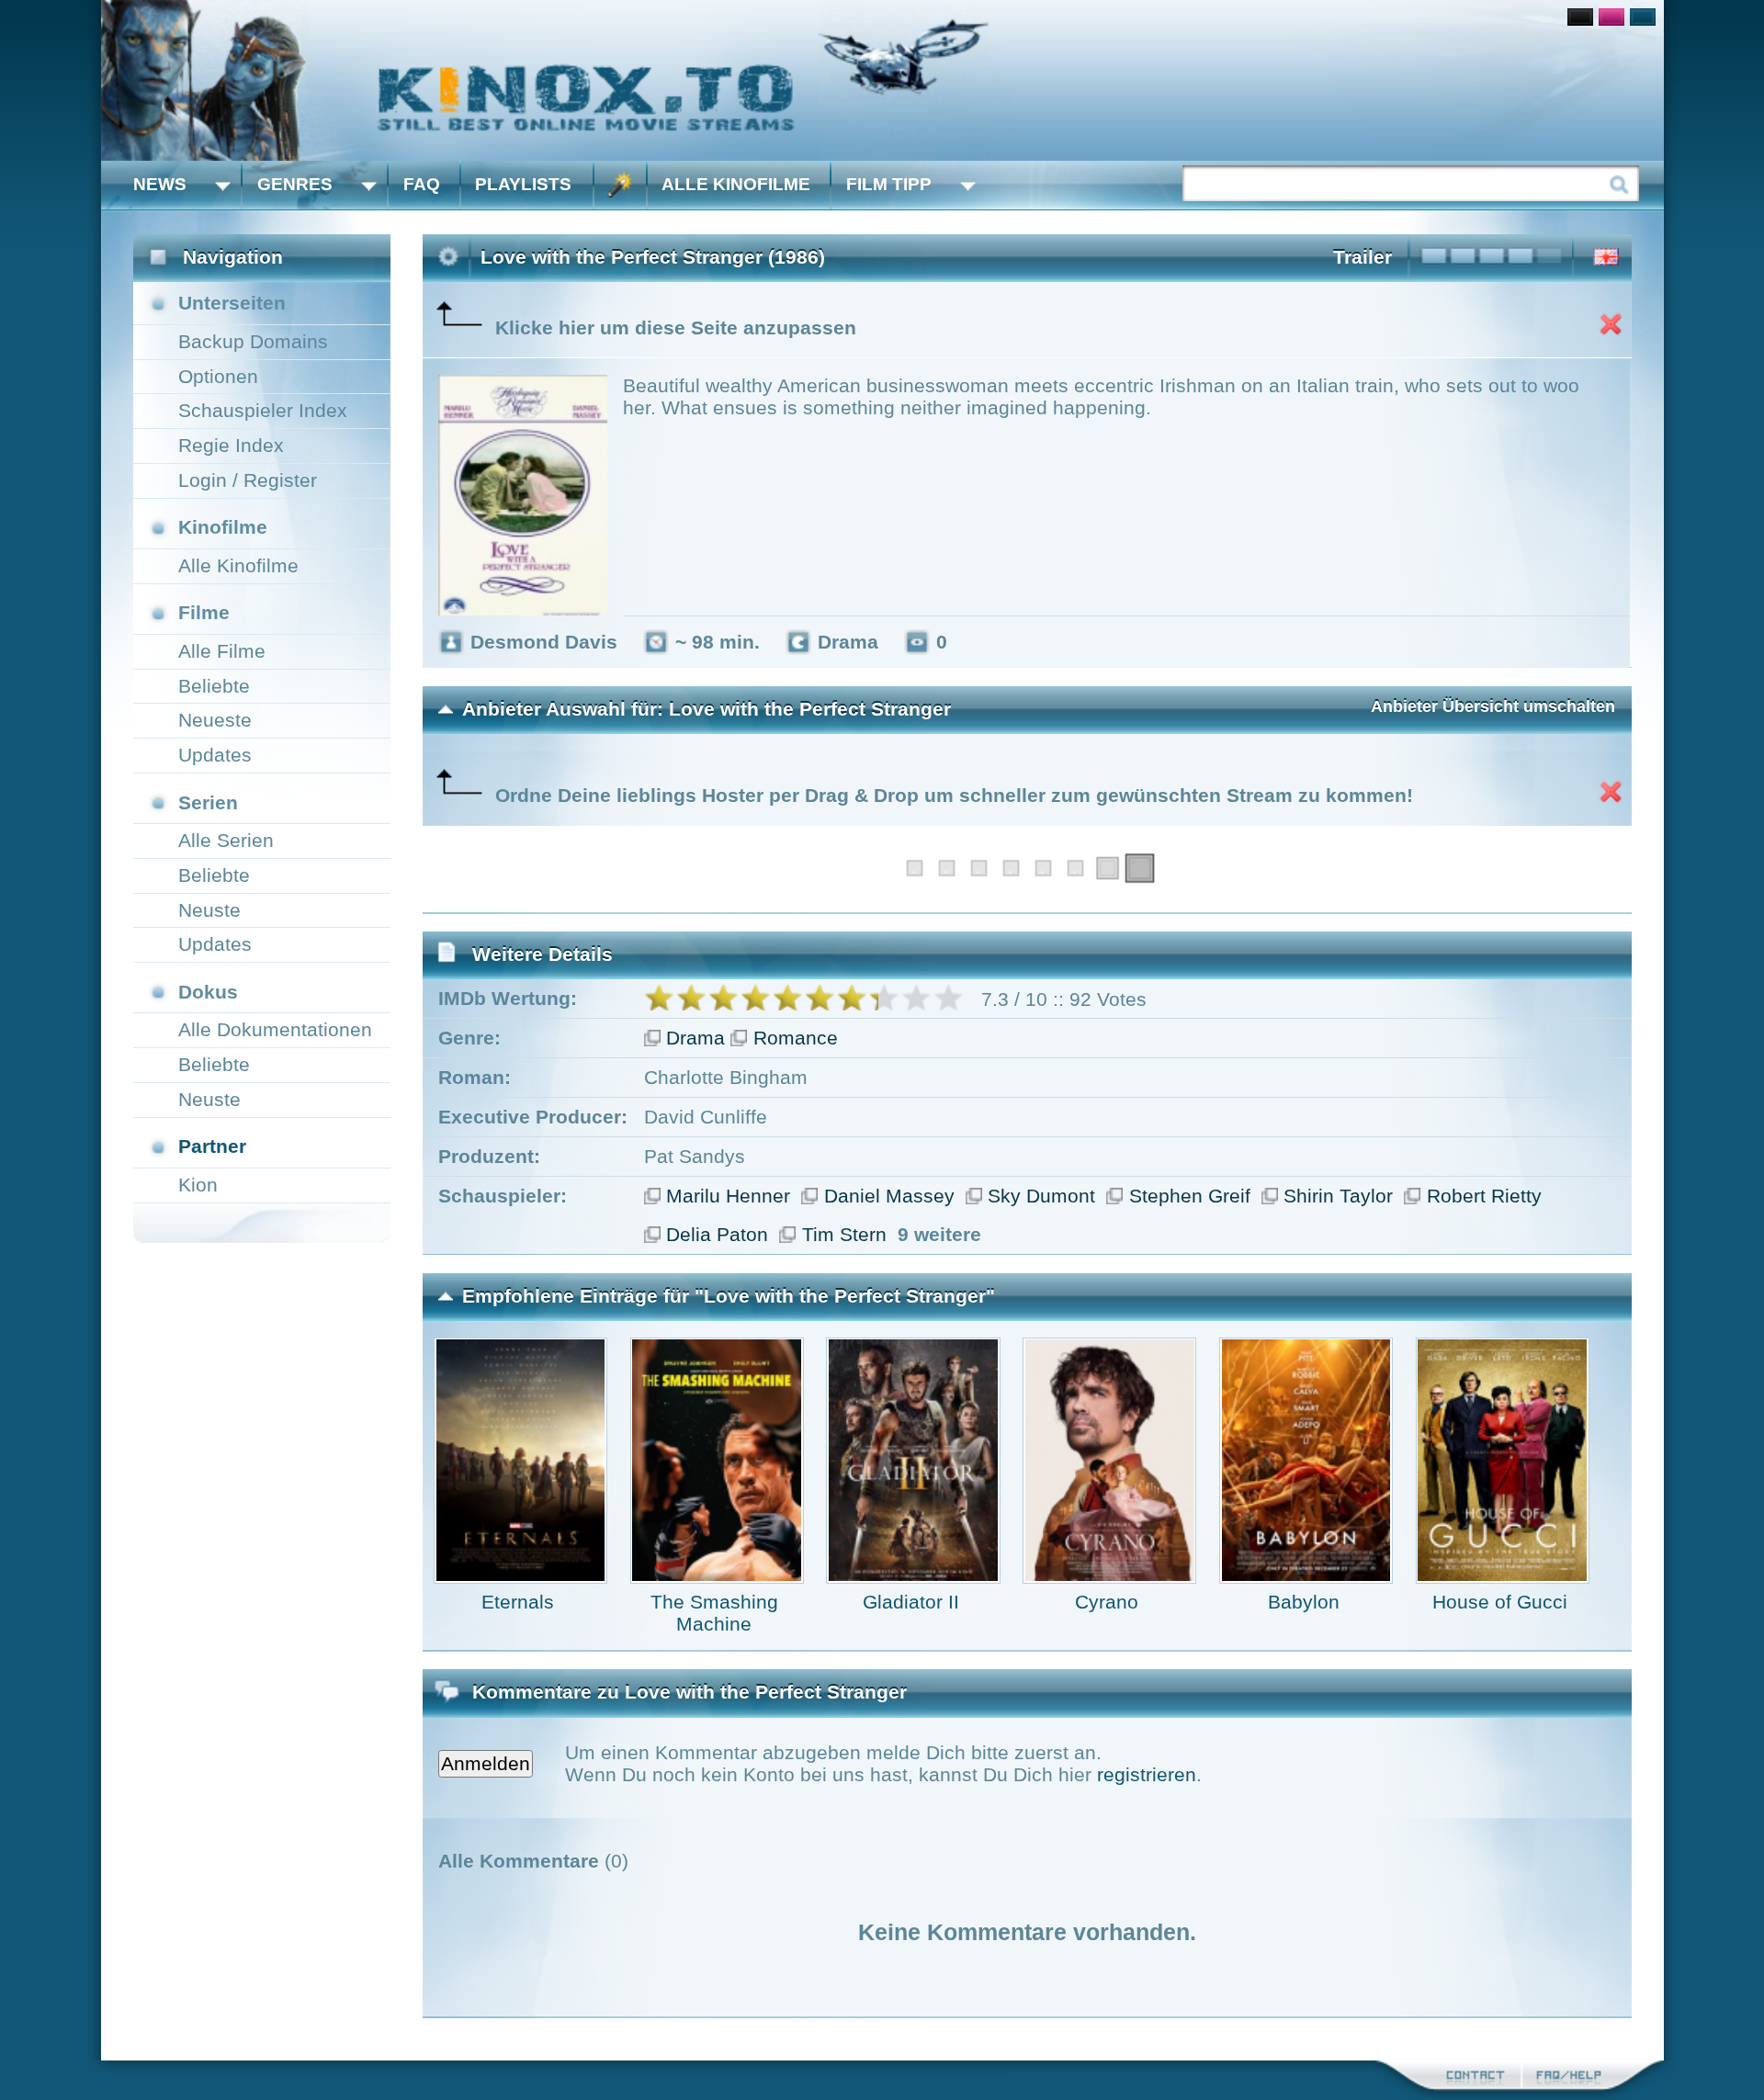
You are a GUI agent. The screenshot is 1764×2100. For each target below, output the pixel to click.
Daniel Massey (889, 1196)
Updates (215, 755)
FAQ (422, 184)
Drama (695, 1038)
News (160, 184)
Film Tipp (889, 184)
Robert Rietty (1484, 1196)
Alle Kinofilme (736, 184)
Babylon (1304, 1602)
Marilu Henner (728, 1196)
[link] (882, 80)
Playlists (523, 184)
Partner (212, 1146)
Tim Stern (844, 1234)
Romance (796, 1038)
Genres (295, 184)
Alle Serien (226, 840)
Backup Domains (253, 341)
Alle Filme (222, 651)
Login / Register (248, 480)
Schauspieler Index (263, 410)
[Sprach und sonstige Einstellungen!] (620, 185)
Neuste (209, 910)
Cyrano (1107, 1602)
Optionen (218, 376)
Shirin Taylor (1338, 1196)
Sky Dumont (1041, 1196)
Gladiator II (911, 1602)
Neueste (215, 720)
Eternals (518, 1602)
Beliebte (214, 686)
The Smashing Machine (714, 1613)
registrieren (1147, 1774)
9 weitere (939, 1234)
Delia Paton (717, 1234)
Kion (198, 1185)
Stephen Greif (1190, 1196)
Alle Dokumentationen (275, 1029)
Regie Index (231, 445)
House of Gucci (1500, 1602)
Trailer (1363, 257)
